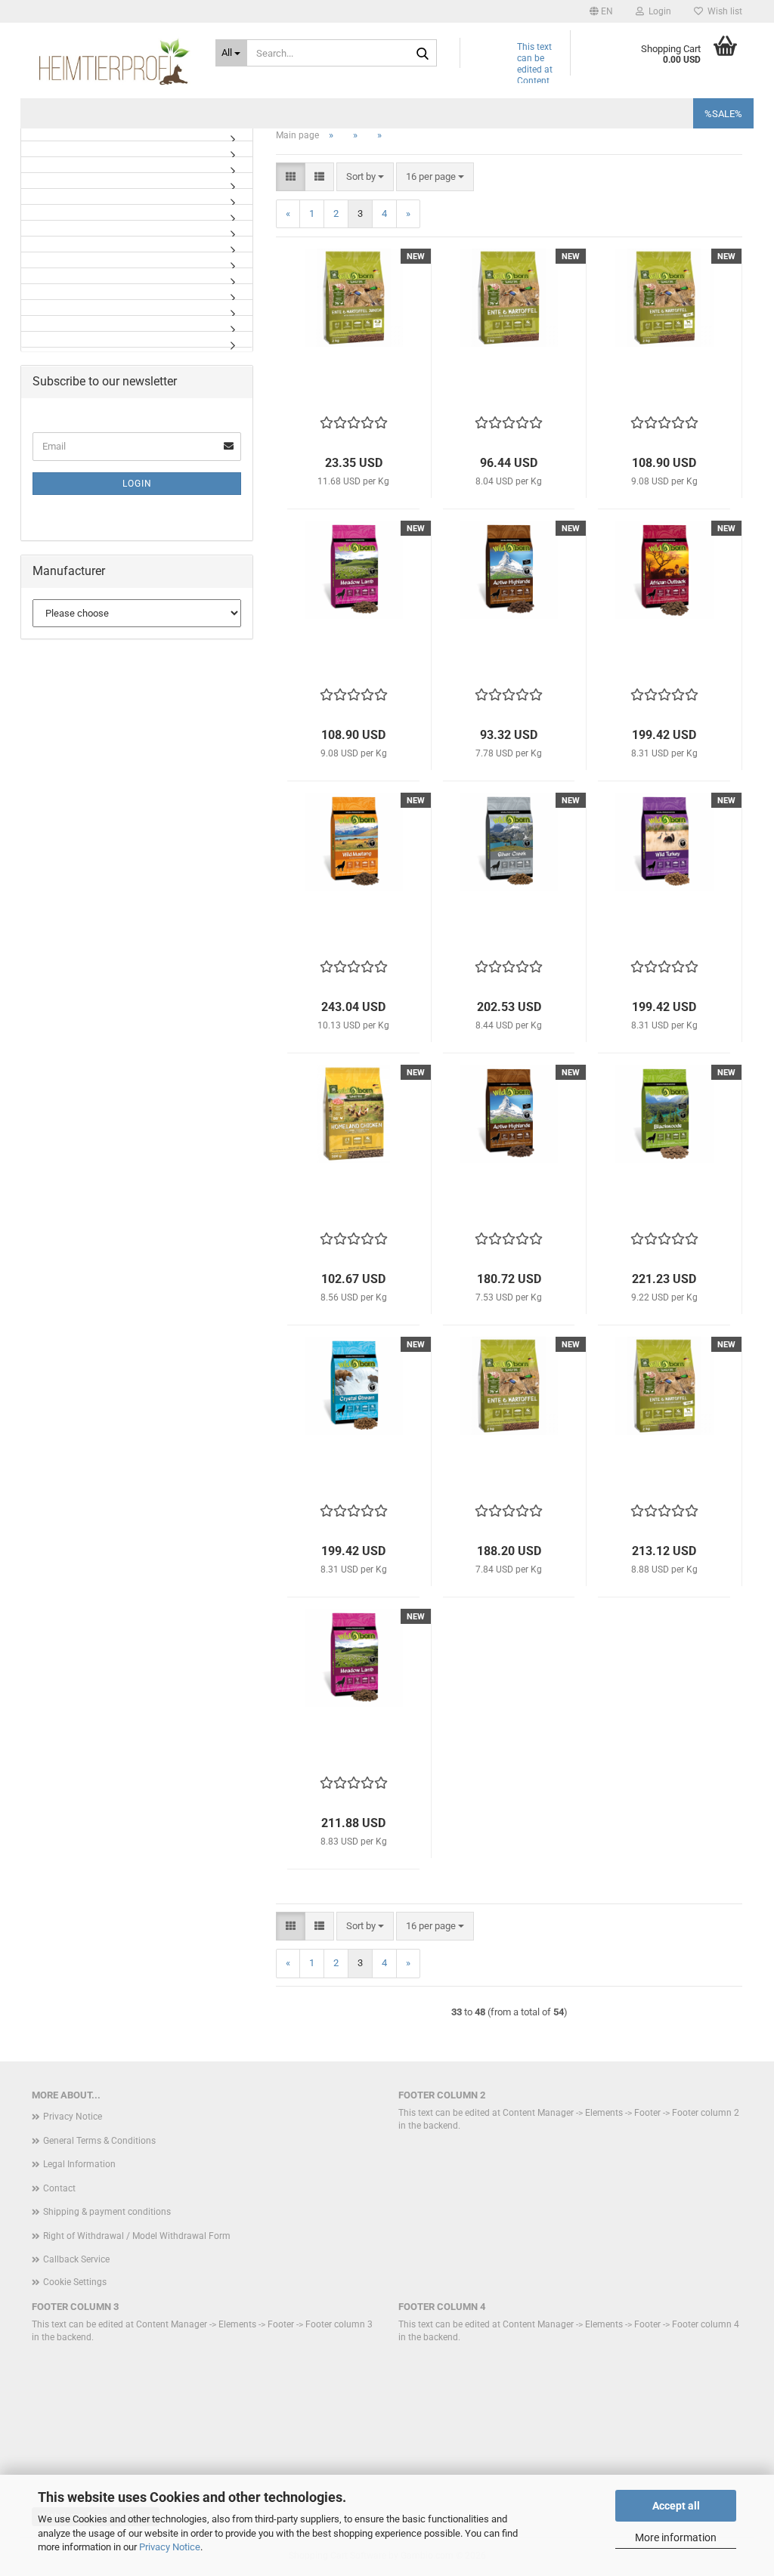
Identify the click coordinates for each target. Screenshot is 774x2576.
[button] (601, 11)
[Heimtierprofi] (112, 60)
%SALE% (723, 114)
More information (676, 2537)
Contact (59, 2188)
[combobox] (365, 177)
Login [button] (658, 11)
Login (137, 484)
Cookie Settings (75, 2282)
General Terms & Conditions (99, 2141)
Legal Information (79, 2164)
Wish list (723, 11)
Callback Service (76, 2259)
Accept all (676, 2506)
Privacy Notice (170, 2547)
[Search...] (423, 54)
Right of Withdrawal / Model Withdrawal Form (137, 2236)
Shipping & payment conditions (107, 2212)
